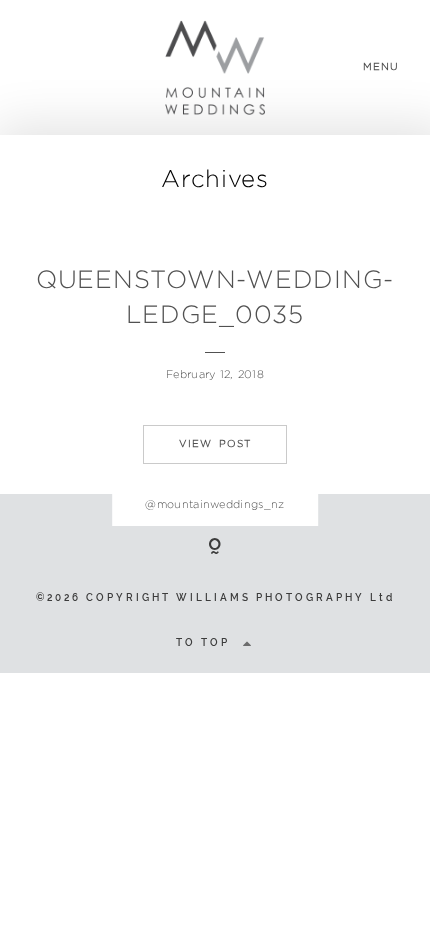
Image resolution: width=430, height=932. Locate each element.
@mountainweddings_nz (215, 504)
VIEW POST (215, 443)
